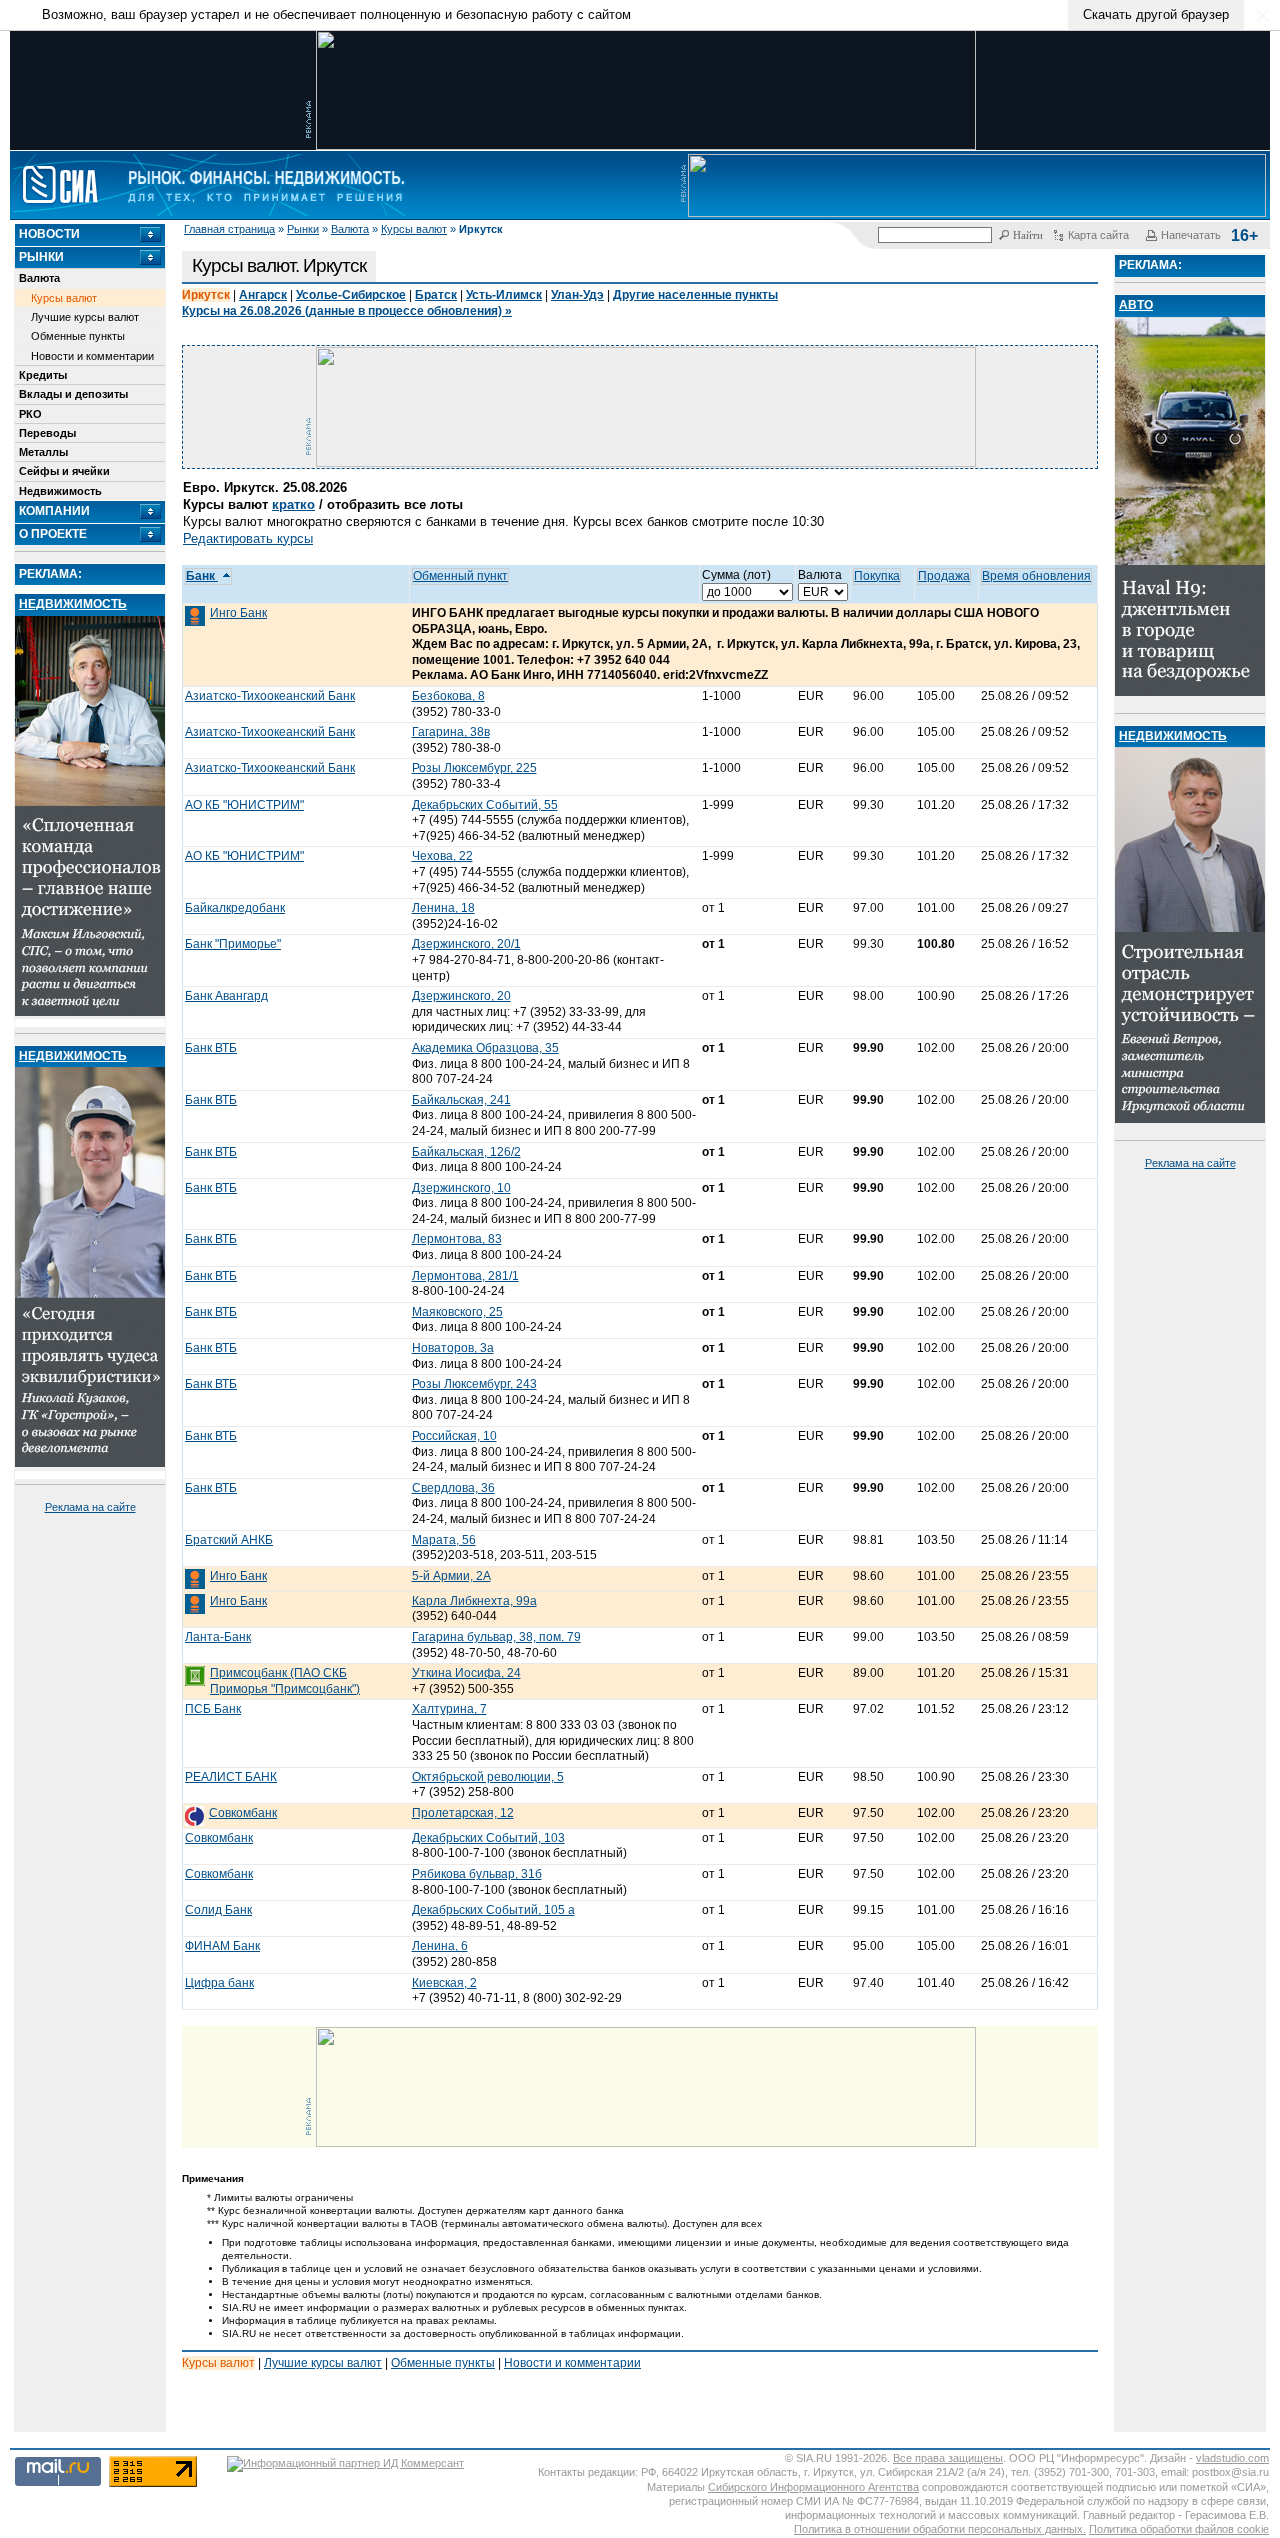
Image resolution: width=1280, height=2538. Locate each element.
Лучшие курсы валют (85, 317)
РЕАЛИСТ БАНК (231, 1777)
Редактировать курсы (248, 538)
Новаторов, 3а (453, 1348)
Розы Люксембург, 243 (474, 1384)
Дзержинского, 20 (461, 996)
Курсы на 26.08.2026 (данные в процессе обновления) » (347, 311)
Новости (49, 234)
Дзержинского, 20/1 (466, 944)
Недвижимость (60, 491)
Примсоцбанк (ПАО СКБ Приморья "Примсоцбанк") (285, 1681)
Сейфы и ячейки (64, 471)
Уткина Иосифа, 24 (466, 1673)
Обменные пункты (78, 336)
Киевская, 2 (444, 1983)
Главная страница (229, 229)
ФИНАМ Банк (222, 1946)
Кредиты (43, 375)
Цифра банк (219, 1983)
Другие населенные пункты (695, 295)
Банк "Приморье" (233, 944)
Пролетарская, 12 (463, 1813)
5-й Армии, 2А (451, 1576)
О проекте (53, 534)
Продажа (944, 576)
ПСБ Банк (213, 1709)
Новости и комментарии (92, 356)
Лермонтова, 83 (457, 1239)
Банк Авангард (226, 996)
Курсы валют (414, 229)
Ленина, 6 (440, 1946)
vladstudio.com (1232, 2458)
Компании (54, 511)
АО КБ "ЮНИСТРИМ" (244, 805)
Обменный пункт (460, 576)
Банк (202, 576)
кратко (293, 504)
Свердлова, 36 (453, 1488)
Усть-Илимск (504, 295)
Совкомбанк (243, 1813)
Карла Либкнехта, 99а (474, 1601)
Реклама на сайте (90, 1507)
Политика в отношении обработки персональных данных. (940, 2529)
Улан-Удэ (577, 295)
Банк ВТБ (211, 1048)
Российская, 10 (454, 1436)
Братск (436, 295)
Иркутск (206, 295)
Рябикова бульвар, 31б (477, 1874)
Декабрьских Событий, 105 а (493, 1910)
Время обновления (1036, 576)
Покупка (877, 576)
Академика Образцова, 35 (485, 1048)
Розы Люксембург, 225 (474, 768)
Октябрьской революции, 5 (488, 1777)
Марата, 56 (444, 1540)
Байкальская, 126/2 (466, 1152)
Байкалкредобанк (235, 908)
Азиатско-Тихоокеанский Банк (270, 696)
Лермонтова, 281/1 (465, 1276)
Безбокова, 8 (448, 696)
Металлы (43, 452)
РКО (30, 414)
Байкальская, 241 (461, 1100)
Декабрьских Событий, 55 (485, 805)
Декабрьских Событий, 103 (488, 1838)
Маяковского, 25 (457, 1312)
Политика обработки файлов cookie (1179, 2529)
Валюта (350, 229)
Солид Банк (218, 1910)
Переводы (47, 433)
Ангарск (263, 295)
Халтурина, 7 (449, 1709)
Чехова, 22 (442, 856)
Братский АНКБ (229, 1540)
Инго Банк (238, 613)
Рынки (303, 229)
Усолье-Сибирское (351, 295)
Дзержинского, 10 (461, 1188)
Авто (1136, 305)
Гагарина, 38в (451, 732)
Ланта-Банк (218, 1637)
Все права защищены (948, 2458)
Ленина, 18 (443, 908)
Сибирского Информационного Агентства (813, 2487)
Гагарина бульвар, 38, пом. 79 (496, 1637)
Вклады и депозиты (73, 394)
